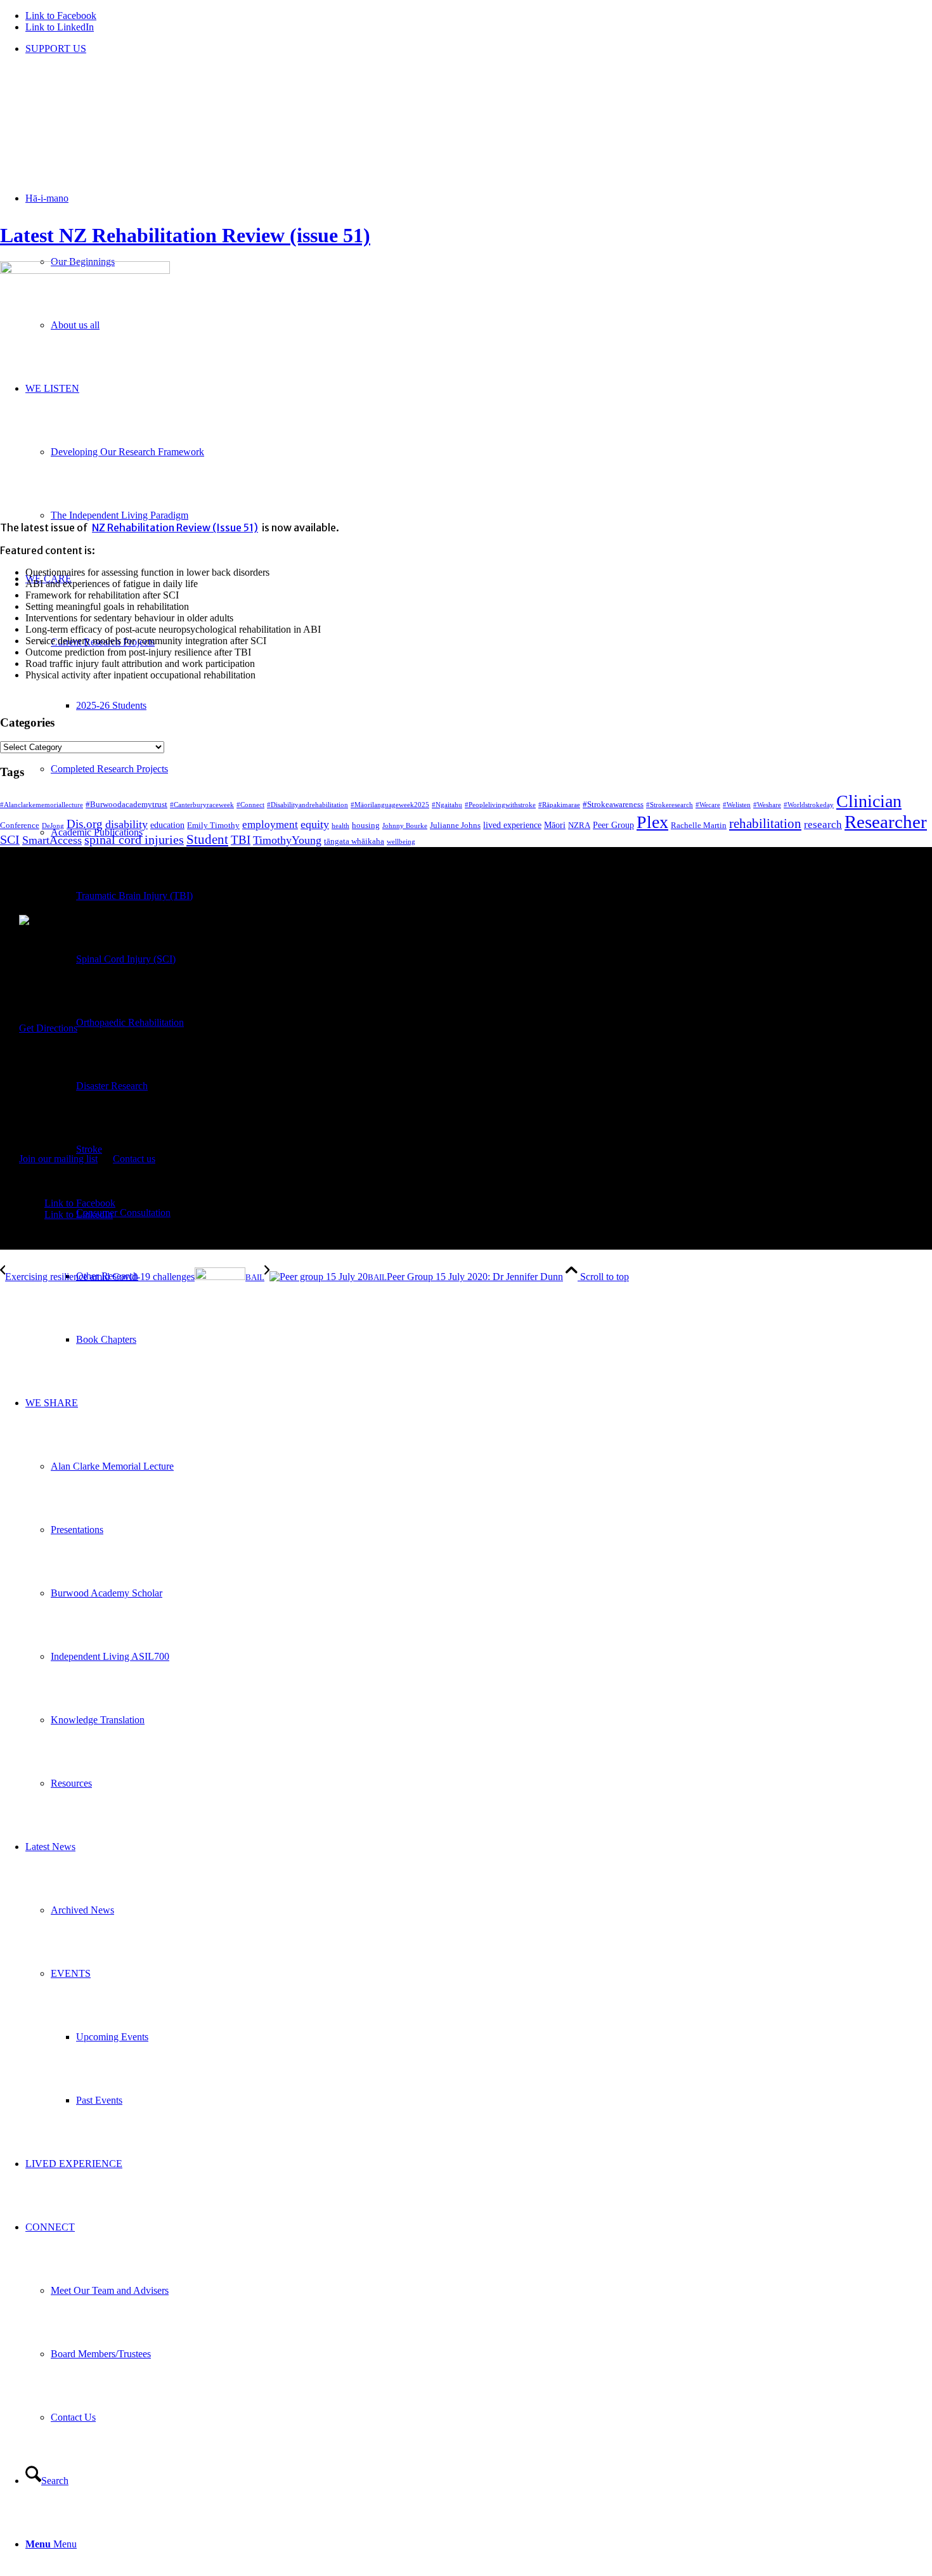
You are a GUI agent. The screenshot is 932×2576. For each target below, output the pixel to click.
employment (270, 825)
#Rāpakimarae (559, 805)
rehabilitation (765, 824)
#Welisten (737, 805)
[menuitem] (479, 49)
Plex (652, 822)
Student (207, 839)
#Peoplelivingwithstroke (500, 805)
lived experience (512, 825)
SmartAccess (52, 840)
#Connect (250, 805)
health (340, 826)
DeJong (53, 826)
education (167, 825)
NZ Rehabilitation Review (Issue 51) (175, 527)
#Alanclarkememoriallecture (42, 805)
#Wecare (708, 805)
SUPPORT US (56, 49)
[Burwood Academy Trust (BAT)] (95, 125)
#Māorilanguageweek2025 (390, 805)
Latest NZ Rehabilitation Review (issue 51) (185, 235)
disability (126, 824)
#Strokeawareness (613, 805)
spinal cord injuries (134, 839)
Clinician (869, 801)
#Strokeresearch (670, 805)
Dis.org (85, 824)
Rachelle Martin (699, 825)
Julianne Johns (455, 825)
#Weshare (767, 805)
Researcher (886, 822)
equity (315, 824)
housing (366, 825)
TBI (241, 840)
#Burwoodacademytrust (126, 805)
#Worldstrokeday (809, 805)
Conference (20, 825)
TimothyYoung (287, 840)
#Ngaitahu (447, 805)
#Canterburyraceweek (202, 805)
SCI (10, 839)
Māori (555, 825)
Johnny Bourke (405, 826)
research (823, 825)
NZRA (579, 825)
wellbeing (401, 842)
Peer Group (613, 825)
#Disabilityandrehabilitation (307, 805)
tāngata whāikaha (354, 841)
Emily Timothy (213, 825)
